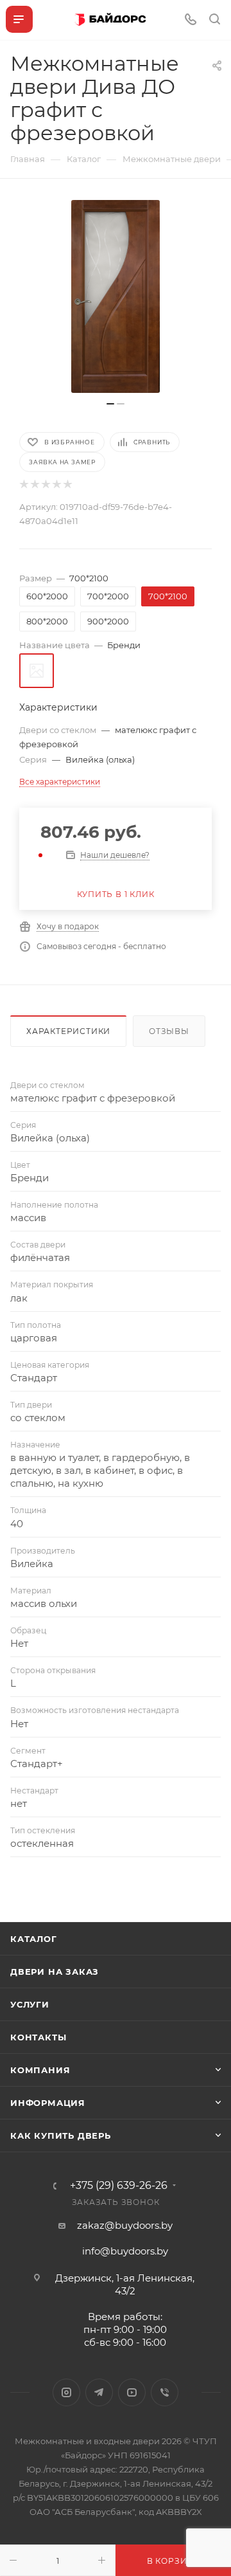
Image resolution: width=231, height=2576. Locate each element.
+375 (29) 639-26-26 (119, 2186)
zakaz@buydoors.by (125, 2225)
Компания (40, 2070)
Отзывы (169, 1031)
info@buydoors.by (125, 2251)
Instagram (66, 2392)
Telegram (99, 2392)
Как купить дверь (61, 2136)
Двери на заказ (55, 1972)
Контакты (38, 2037)
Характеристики (68, 1031)
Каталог (34, 1939)
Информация (48, 2103)
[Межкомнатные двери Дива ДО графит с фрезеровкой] (116, 296)
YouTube (132, 2392)
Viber (165, 2392)
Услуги (30, 2004)
